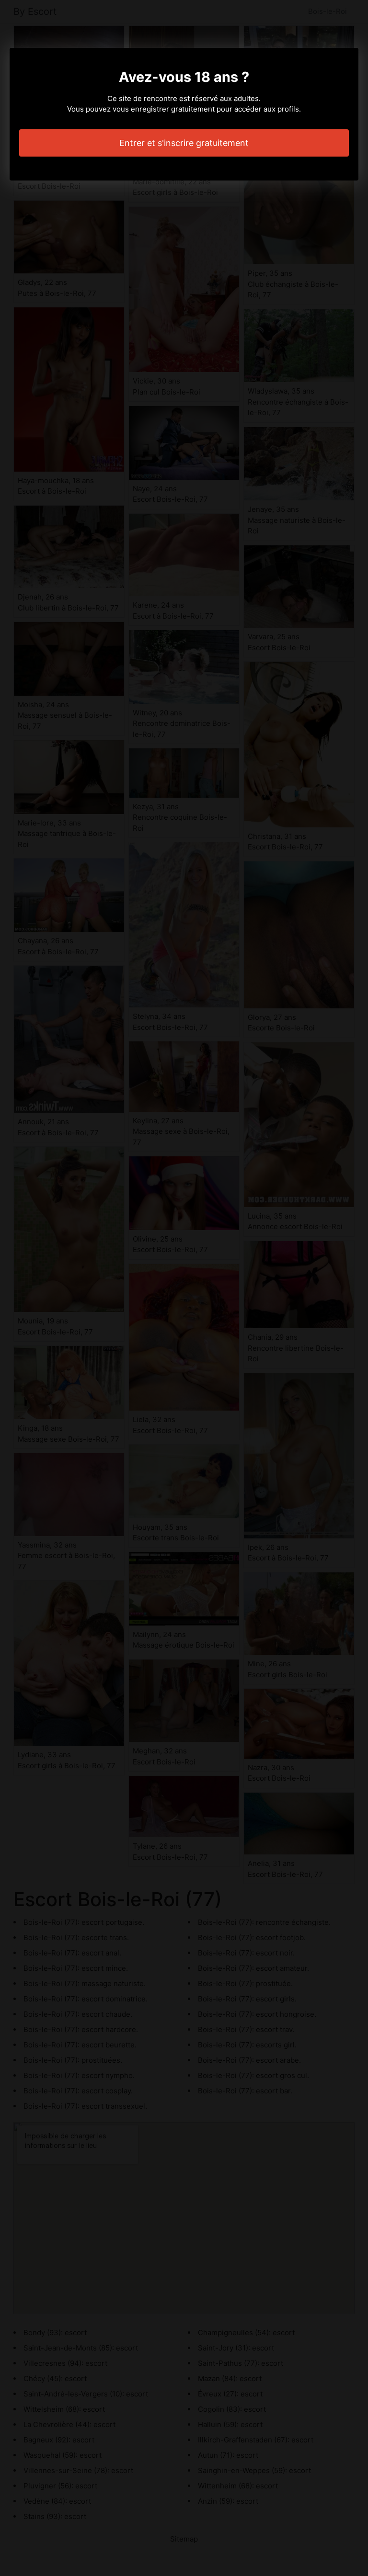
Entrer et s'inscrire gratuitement (184, 143)
